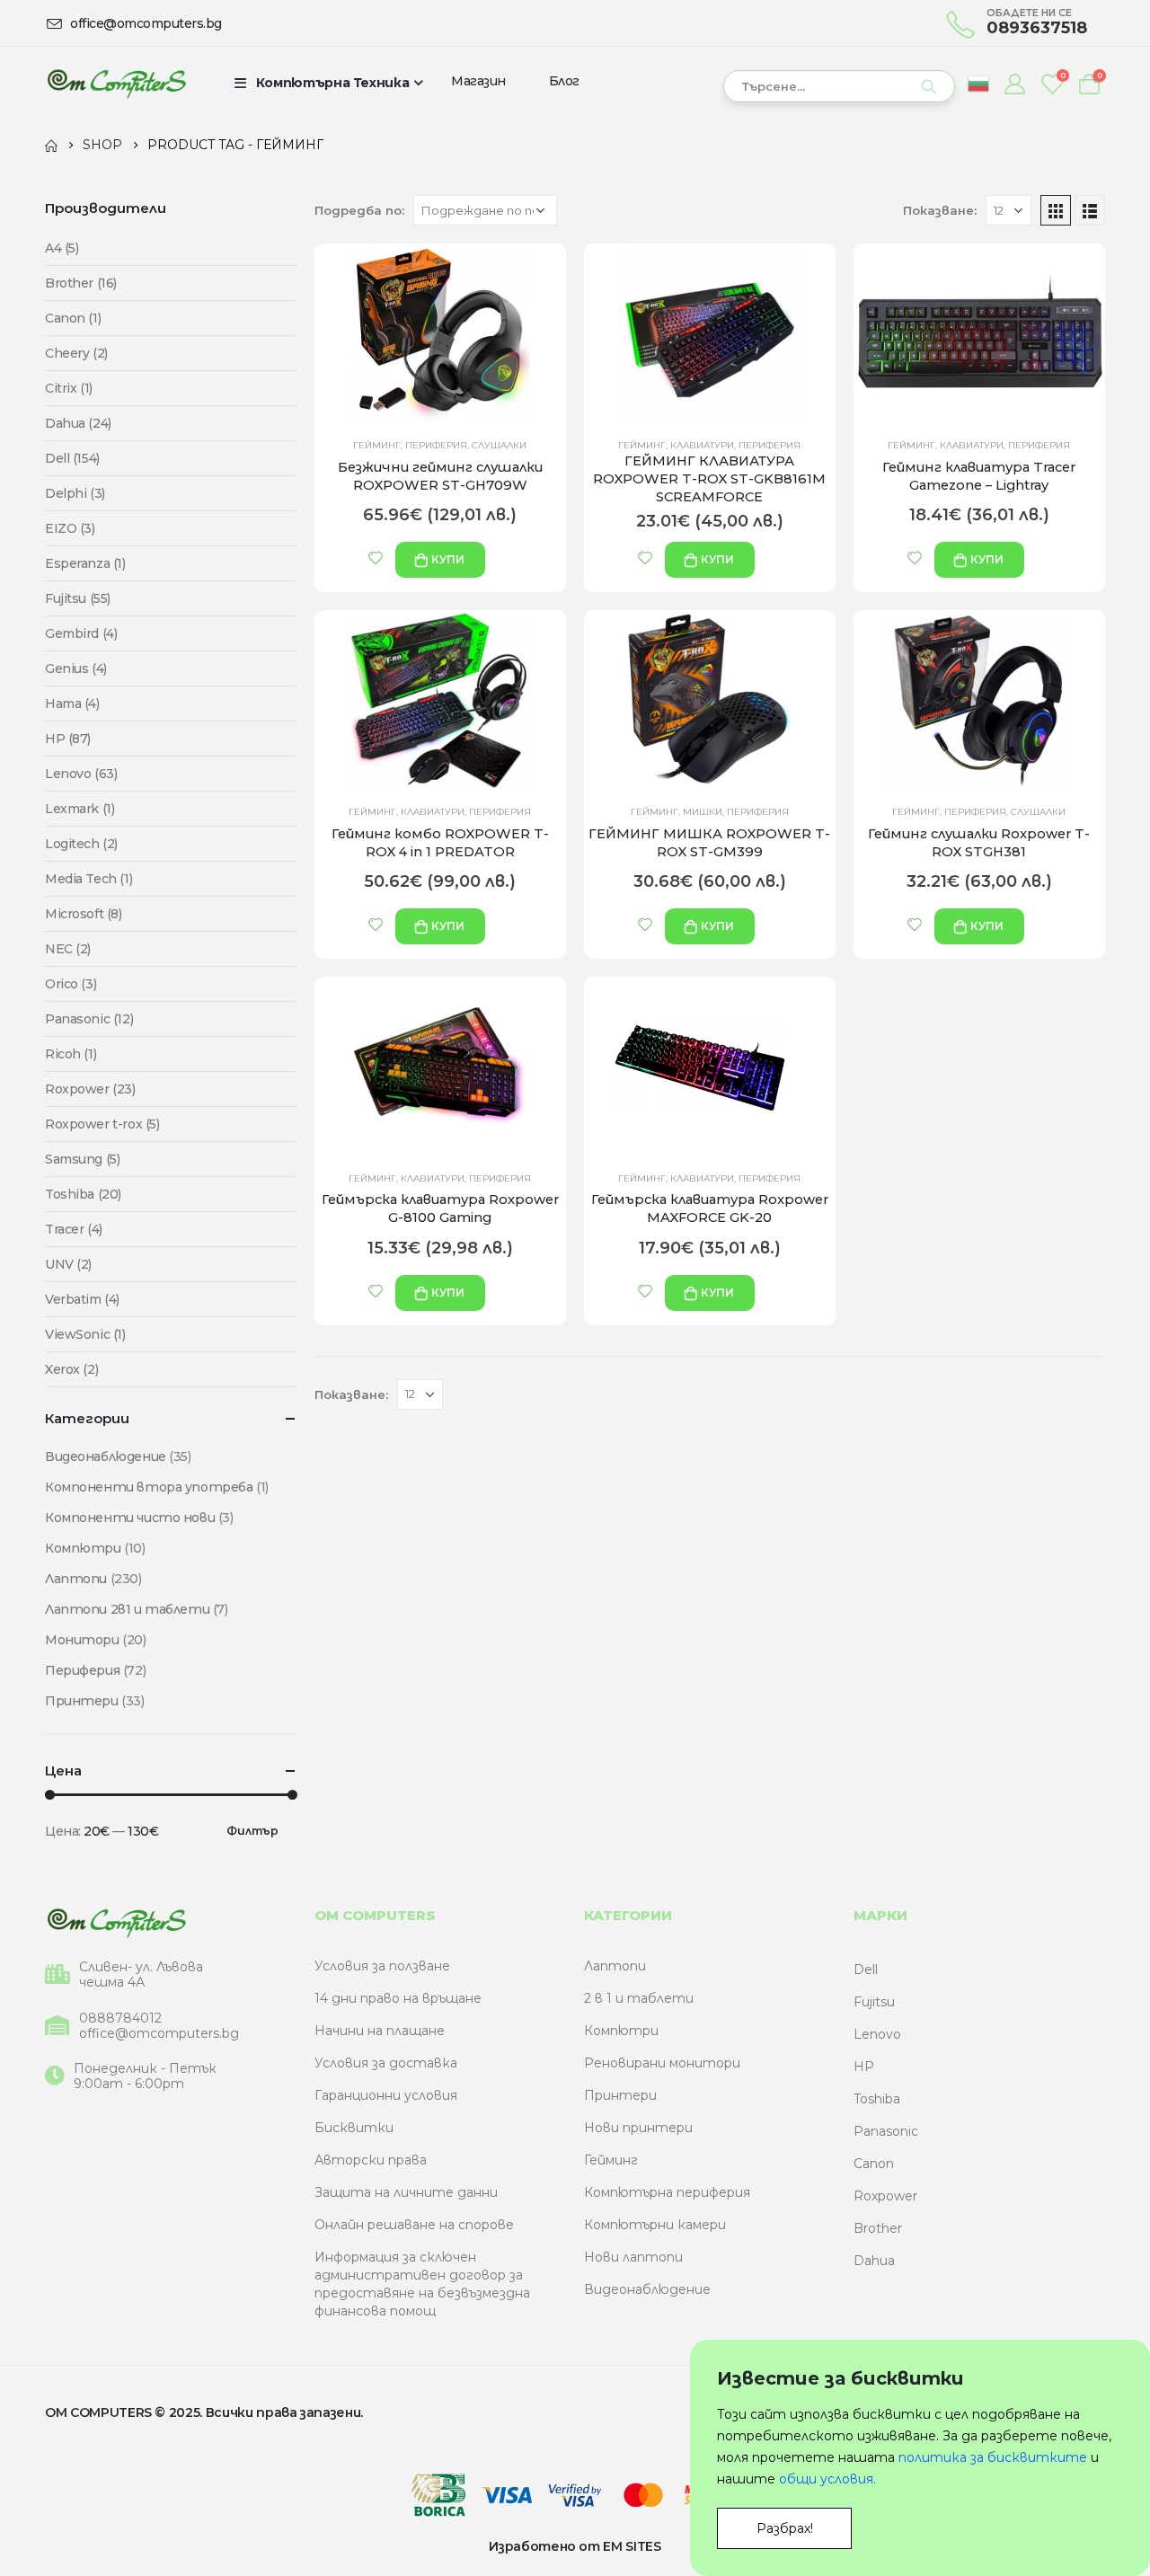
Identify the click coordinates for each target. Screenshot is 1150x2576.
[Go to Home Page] (51, 145)
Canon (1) (73, 318)
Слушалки (499, 445)
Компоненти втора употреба (149, 1487)
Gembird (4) (81, 633)
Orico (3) (71, 984)
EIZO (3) (70, 528)
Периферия (436, 445)
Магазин (478, 81)
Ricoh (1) (71, 1054)
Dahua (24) (78, 423)
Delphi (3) (75, 493)
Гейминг (377, 445)
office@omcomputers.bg (159, 2034)
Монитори (82, 1640)
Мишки (703, 812)
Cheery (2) (76, 353)
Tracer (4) (74, 1229)
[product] (440, 333)
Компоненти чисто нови (130, 1518)
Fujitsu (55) (78, 598)
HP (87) (68, 739)
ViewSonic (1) (85, 1334)
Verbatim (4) (82, 1299)
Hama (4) (72, 704)
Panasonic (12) (89, 1019)
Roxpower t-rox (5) (102, 1124)
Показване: (940, 210)
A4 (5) (62, 248)
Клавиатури (702, 445)
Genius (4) (76, 668)
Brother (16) (81, 283)
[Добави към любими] (376, 558)
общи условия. (827, 2479)
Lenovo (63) (81, 774)
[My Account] (1014, 84)
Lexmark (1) (80, 809)
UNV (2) (68, 1264)
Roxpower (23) (90, 1089)
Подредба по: (359, 210)
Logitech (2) (81, 844)
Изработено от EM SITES (575, 2546)
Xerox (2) (71, 1369)
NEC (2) (68, 949)
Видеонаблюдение (106, 1456)
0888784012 (120, 2018)
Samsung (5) (82, 1159)
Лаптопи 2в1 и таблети (127, 1609)
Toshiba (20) (83, 1194)
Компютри (83, 1548)
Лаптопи (76, 1579)
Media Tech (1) (88, 879)
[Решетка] (1056, 210)
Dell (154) (72, 458)
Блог (564, 81)
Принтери (82, 1701)
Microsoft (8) (84, 914)
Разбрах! (785, 2528)
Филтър (252, 1831)
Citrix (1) (69, 388)
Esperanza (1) (85, 563)
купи (448, 559)
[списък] (1090, 210)
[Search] (929, 86)
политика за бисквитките (993, 2457)
